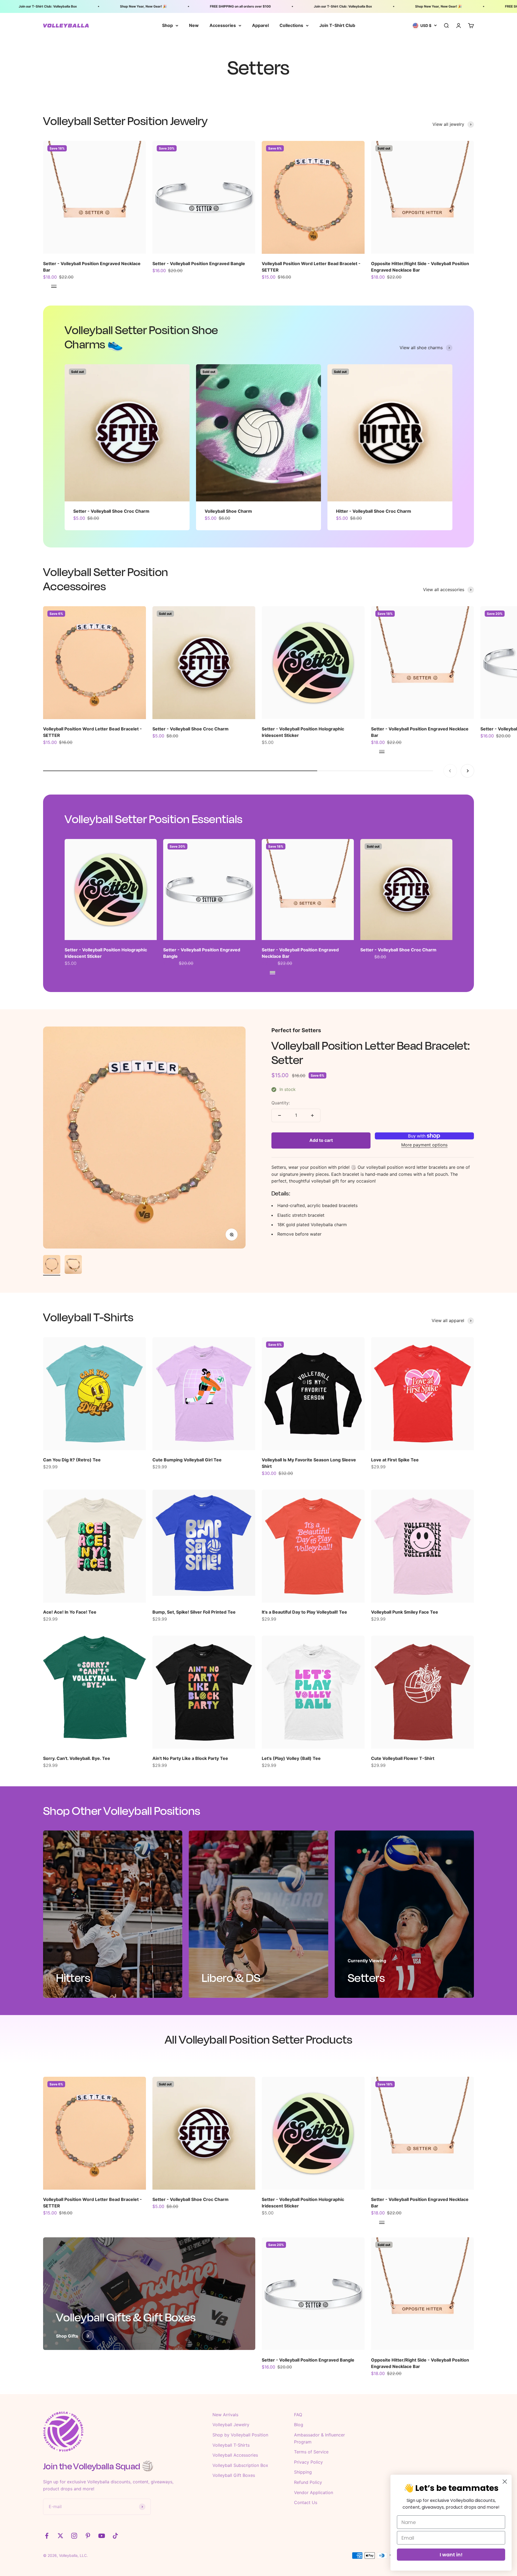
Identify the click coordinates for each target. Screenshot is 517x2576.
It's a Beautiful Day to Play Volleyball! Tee (304, 1612)
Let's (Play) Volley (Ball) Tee (291, 1758)
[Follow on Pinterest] (88, 2536)
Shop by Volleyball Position (240, 2435)
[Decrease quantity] (280, 1115)
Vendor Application (314, 2492)
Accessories (223, 25)
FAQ (298, 2415)
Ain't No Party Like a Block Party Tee (190, 1758)
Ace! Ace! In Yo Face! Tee (70, 1612)
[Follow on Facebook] (47, 2536)
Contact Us (306, 2502)
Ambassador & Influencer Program (319, 2438)
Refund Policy (308, 2482)
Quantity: (281, 1103)
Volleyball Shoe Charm (228, 511)
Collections (291, 25)
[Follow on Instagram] (74, 2536)
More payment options (424, 1145)
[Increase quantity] (312, 1115)
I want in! (451, 2555)
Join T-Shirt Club (337, 25)
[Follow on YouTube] (102, 2536)
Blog (299, 2425)
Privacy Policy (308, 2462)
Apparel (260, 25)
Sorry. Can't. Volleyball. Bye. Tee (77, 1758)
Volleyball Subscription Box (240, 2465)
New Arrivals (225, 2415)
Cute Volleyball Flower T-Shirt (403, 1758)
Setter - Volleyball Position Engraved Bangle (199, 264)
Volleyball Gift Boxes (234, 2475)
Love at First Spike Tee (395, 1460)
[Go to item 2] (73, 1265)
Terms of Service (311, 2452)
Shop (167, 25)
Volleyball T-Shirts (231, 2445)
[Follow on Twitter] (60, 2536)
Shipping (303, 2472)
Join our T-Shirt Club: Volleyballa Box (283, 6)
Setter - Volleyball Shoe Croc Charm (111, 511)
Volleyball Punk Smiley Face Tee (405, 1612)
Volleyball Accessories (235, 2455)
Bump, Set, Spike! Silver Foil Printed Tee (194, 1612)
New (194, 25)
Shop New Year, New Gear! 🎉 (84, 6)
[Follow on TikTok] (115, 2536)
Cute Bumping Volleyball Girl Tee (187, 1460)
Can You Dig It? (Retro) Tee (72, 1460)
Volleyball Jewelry (231, 2425)
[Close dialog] (505, 2482)
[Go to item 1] (52, 1265)
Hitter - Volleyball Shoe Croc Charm (374, 511)
